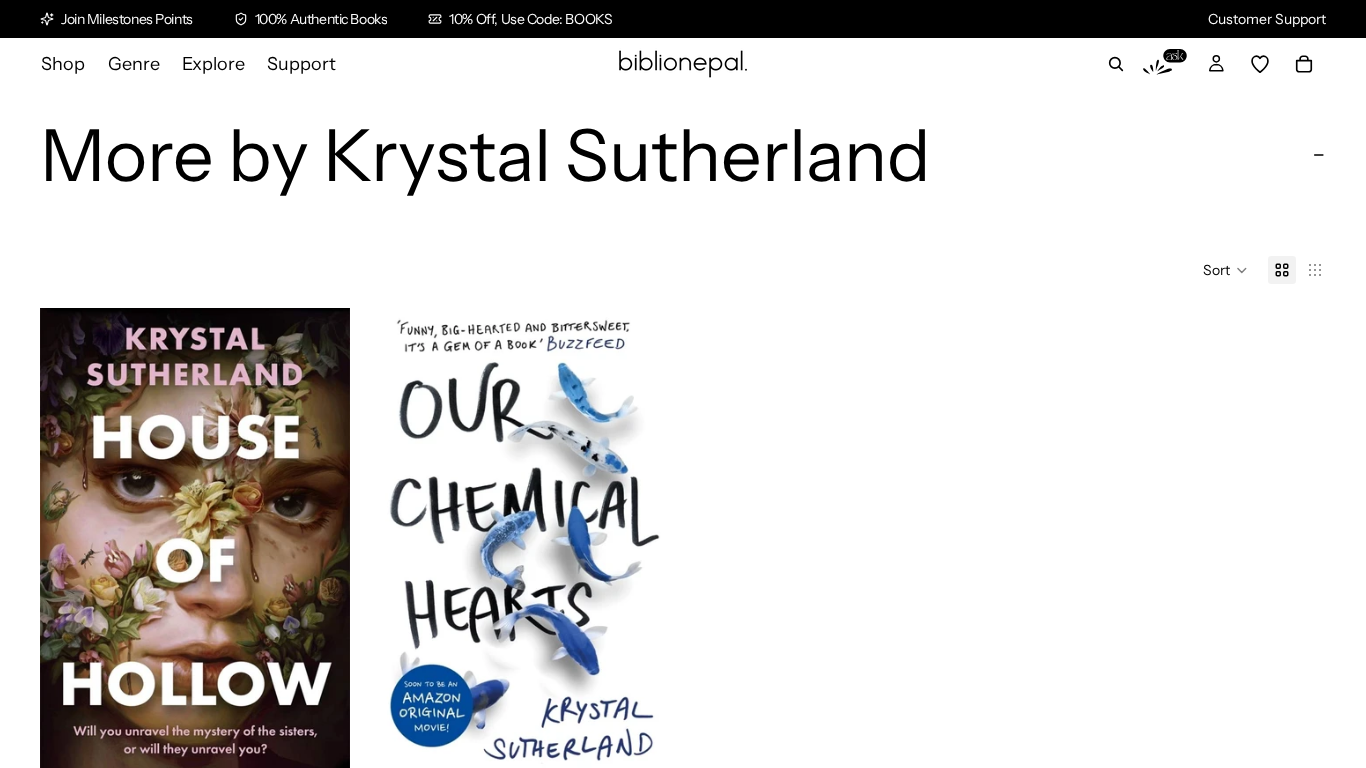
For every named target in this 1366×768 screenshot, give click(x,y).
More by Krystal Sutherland (485, 155)
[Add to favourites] (319, 339)
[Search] (1116, 64)
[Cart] (1304, 64)
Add (336, 742)
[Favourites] (1260, 64)
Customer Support (1267, 19)
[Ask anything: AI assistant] (1165, 64)
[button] (1225, 270)
